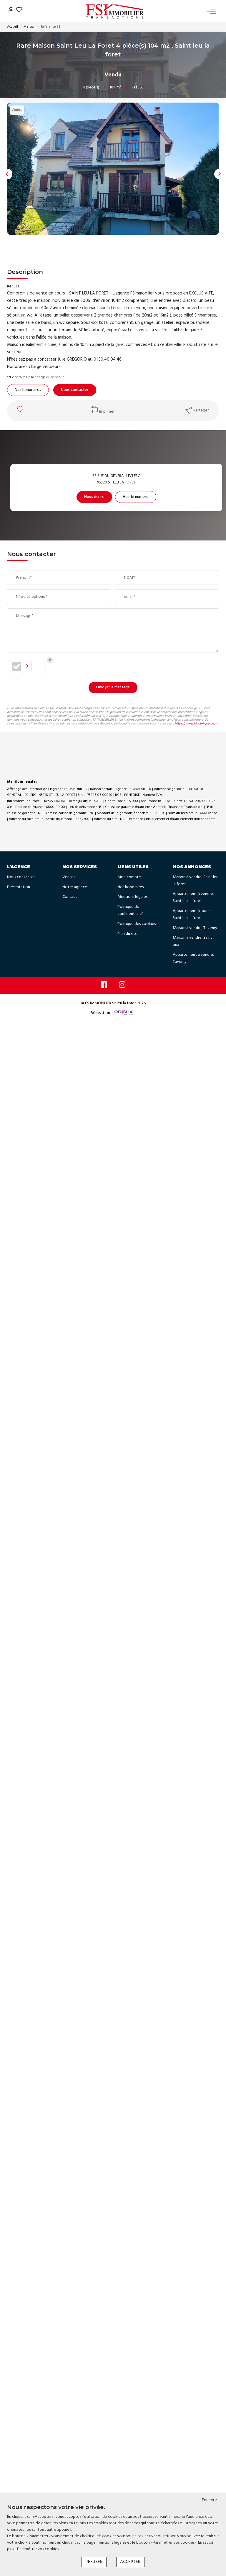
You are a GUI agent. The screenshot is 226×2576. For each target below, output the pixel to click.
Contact (70, 897)
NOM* (129, 578)
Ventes (69, 877)
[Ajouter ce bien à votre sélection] (21, 411)
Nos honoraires (28, 390)
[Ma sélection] (19, 11)
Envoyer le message (113, 687)
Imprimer (107, 412)
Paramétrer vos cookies (38, 2549)
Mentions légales (132, 897)
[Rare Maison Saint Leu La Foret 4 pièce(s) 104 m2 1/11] (113, 169)
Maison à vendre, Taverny (195, 928)
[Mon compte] (11, 11)
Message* (25, 616)
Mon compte (129, 877)
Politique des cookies (137, 924)
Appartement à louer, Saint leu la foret (192, 914)
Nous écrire (94, 497)
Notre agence (75, 887)
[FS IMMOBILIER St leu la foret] (115, 11)
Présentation (19, 887)
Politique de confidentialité (131, 910)
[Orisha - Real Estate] (123, 1013)
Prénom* (24, 578)
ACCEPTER (130, 2562)
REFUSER (94, 2562)
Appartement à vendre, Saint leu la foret (193, 897)
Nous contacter (75, 390)
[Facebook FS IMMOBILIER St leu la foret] (104, 986)
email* (129, 597)
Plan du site (127, 934)
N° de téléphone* (31, 597)
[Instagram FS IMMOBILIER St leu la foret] (122, 986)
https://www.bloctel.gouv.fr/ (195, 724)
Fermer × (210, 2500)
